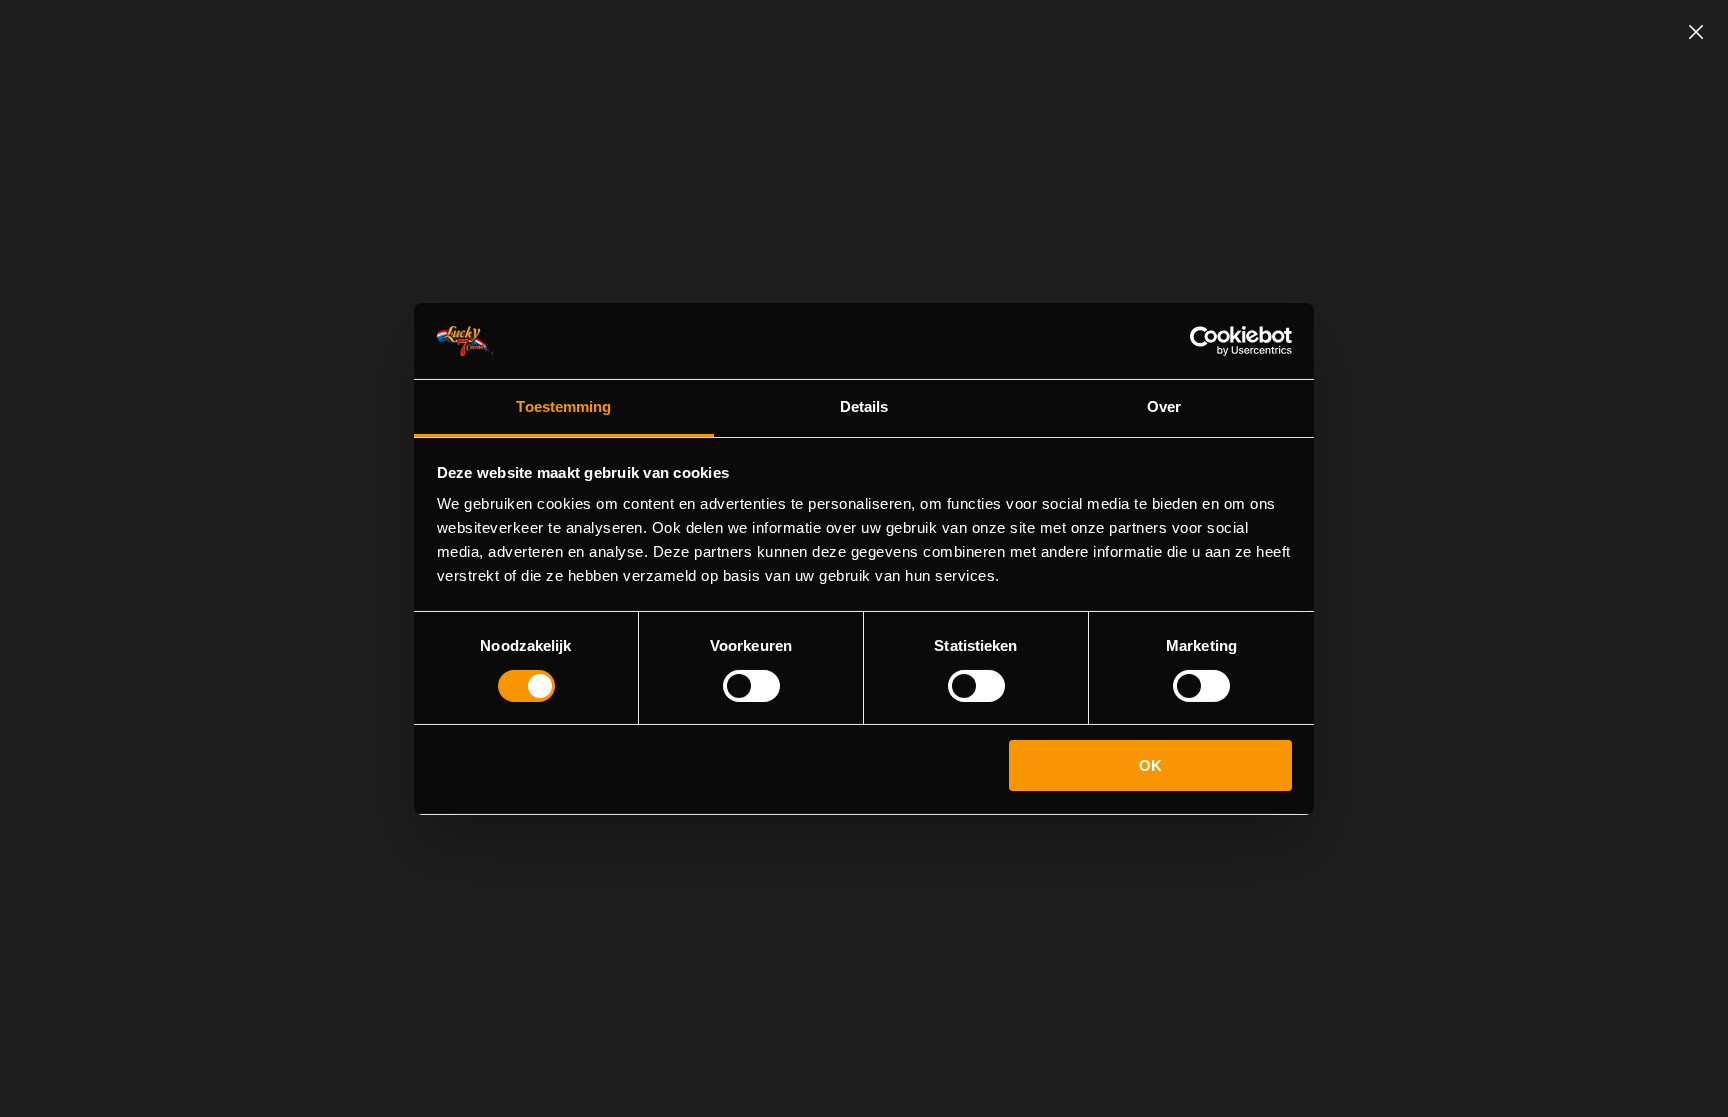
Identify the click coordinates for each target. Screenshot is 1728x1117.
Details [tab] (864, 406)
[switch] (751, 686)
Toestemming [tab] (563, 406)
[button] (1696, 32)
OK (1150, 765)
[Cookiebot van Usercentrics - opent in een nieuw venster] (1204, 341)
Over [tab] (1164, 406)
